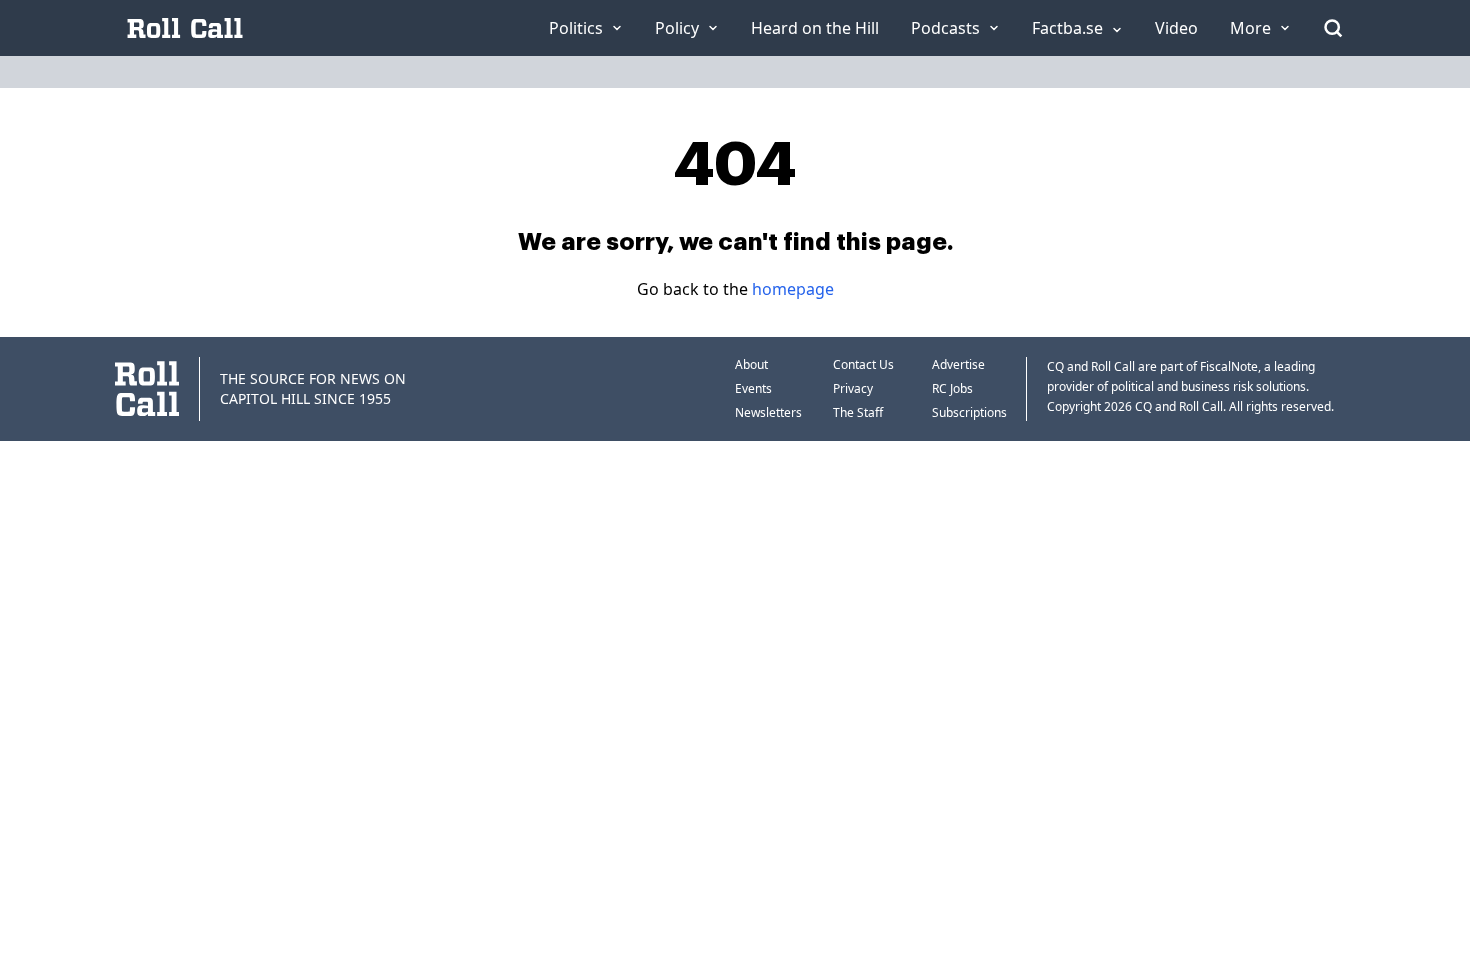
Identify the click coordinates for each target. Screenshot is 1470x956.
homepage (793, 289)
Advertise (958, 364)
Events (753, 388)
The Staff (858, 412)
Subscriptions (969, 412)
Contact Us (863, 364)
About (751, 364)
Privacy (853, 388)
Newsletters (768, 412)
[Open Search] (1333, 28)
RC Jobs (952, 388)
